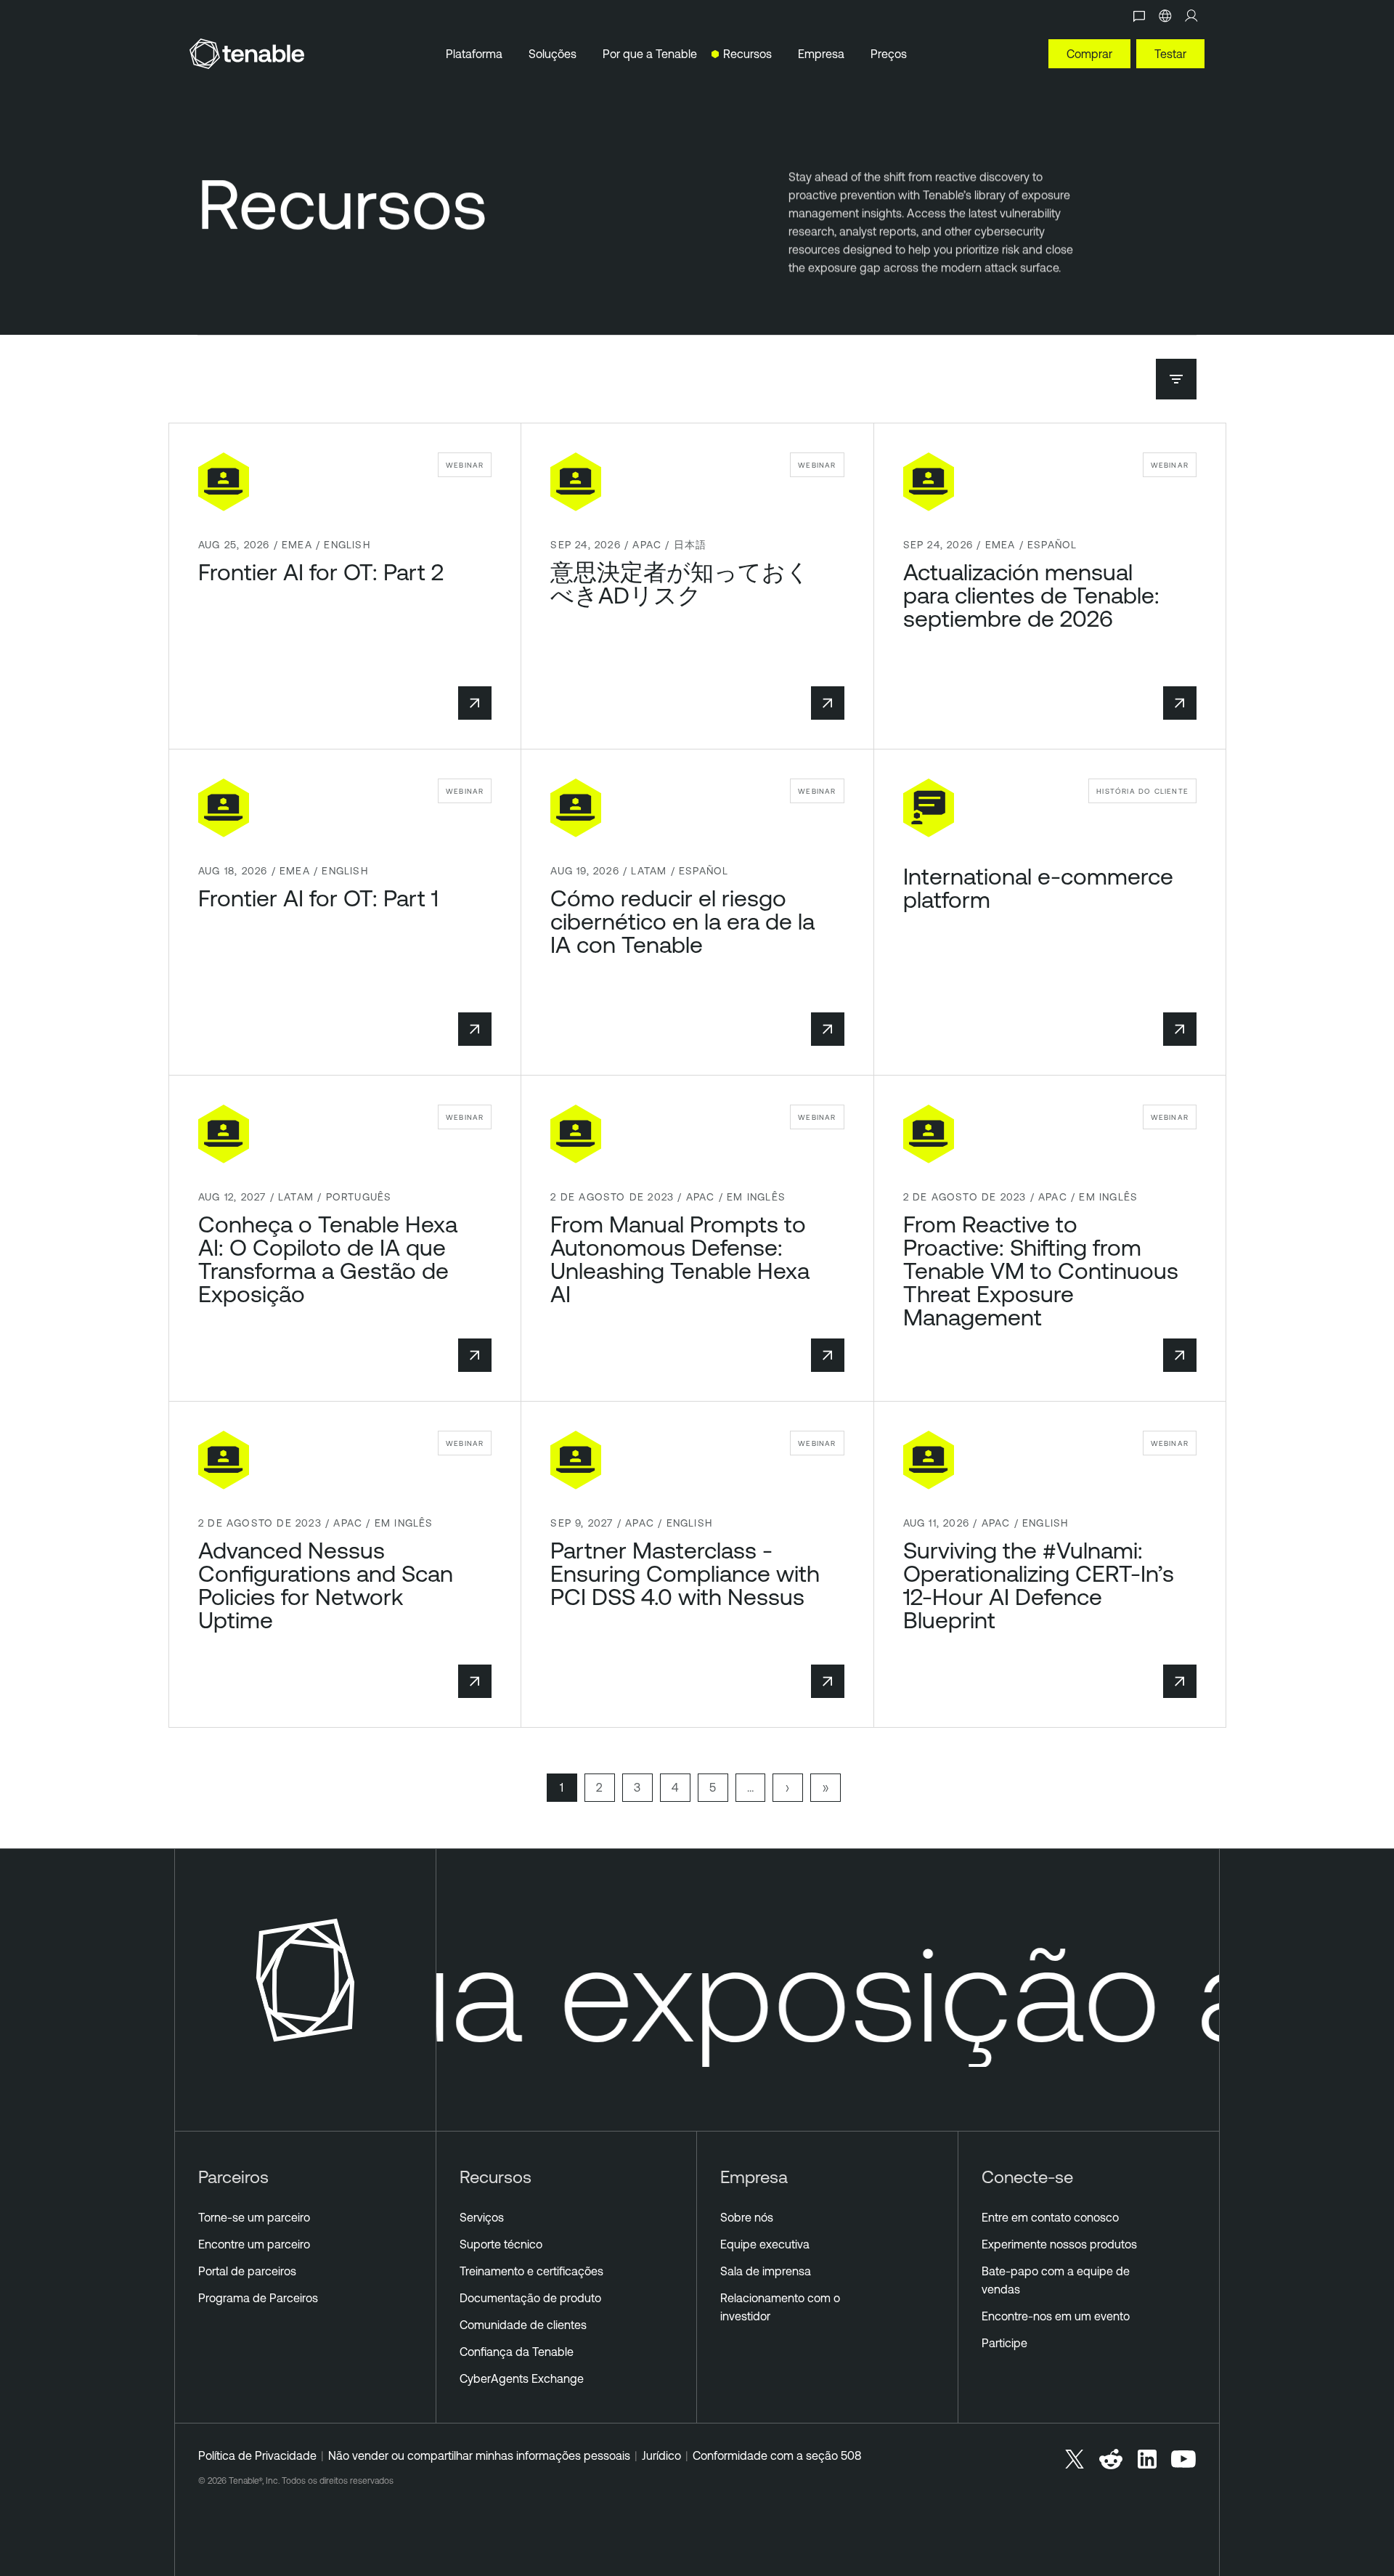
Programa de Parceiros (258, 2298)
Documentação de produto (530, 2298)
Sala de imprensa (766, 2271)
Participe (1004, 2343)
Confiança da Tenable (517, 2352)
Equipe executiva (765, 2244)
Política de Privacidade (257, 2455)
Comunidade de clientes (523, 2325)
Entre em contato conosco (1050, 2217)
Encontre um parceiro (254, 2244)
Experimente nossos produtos (1059, 2244)
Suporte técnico (501, 2244)
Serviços (482, 2217)
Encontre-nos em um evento (1056, 2316)
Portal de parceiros (247, 2271)
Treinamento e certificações (531, 2271)
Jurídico (661, 2455)
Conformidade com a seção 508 (777, 2455)
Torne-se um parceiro (254, 2217)
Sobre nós (747, 2217)
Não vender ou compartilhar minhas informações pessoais (479, 2455)
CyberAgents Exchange (522, 2378)
